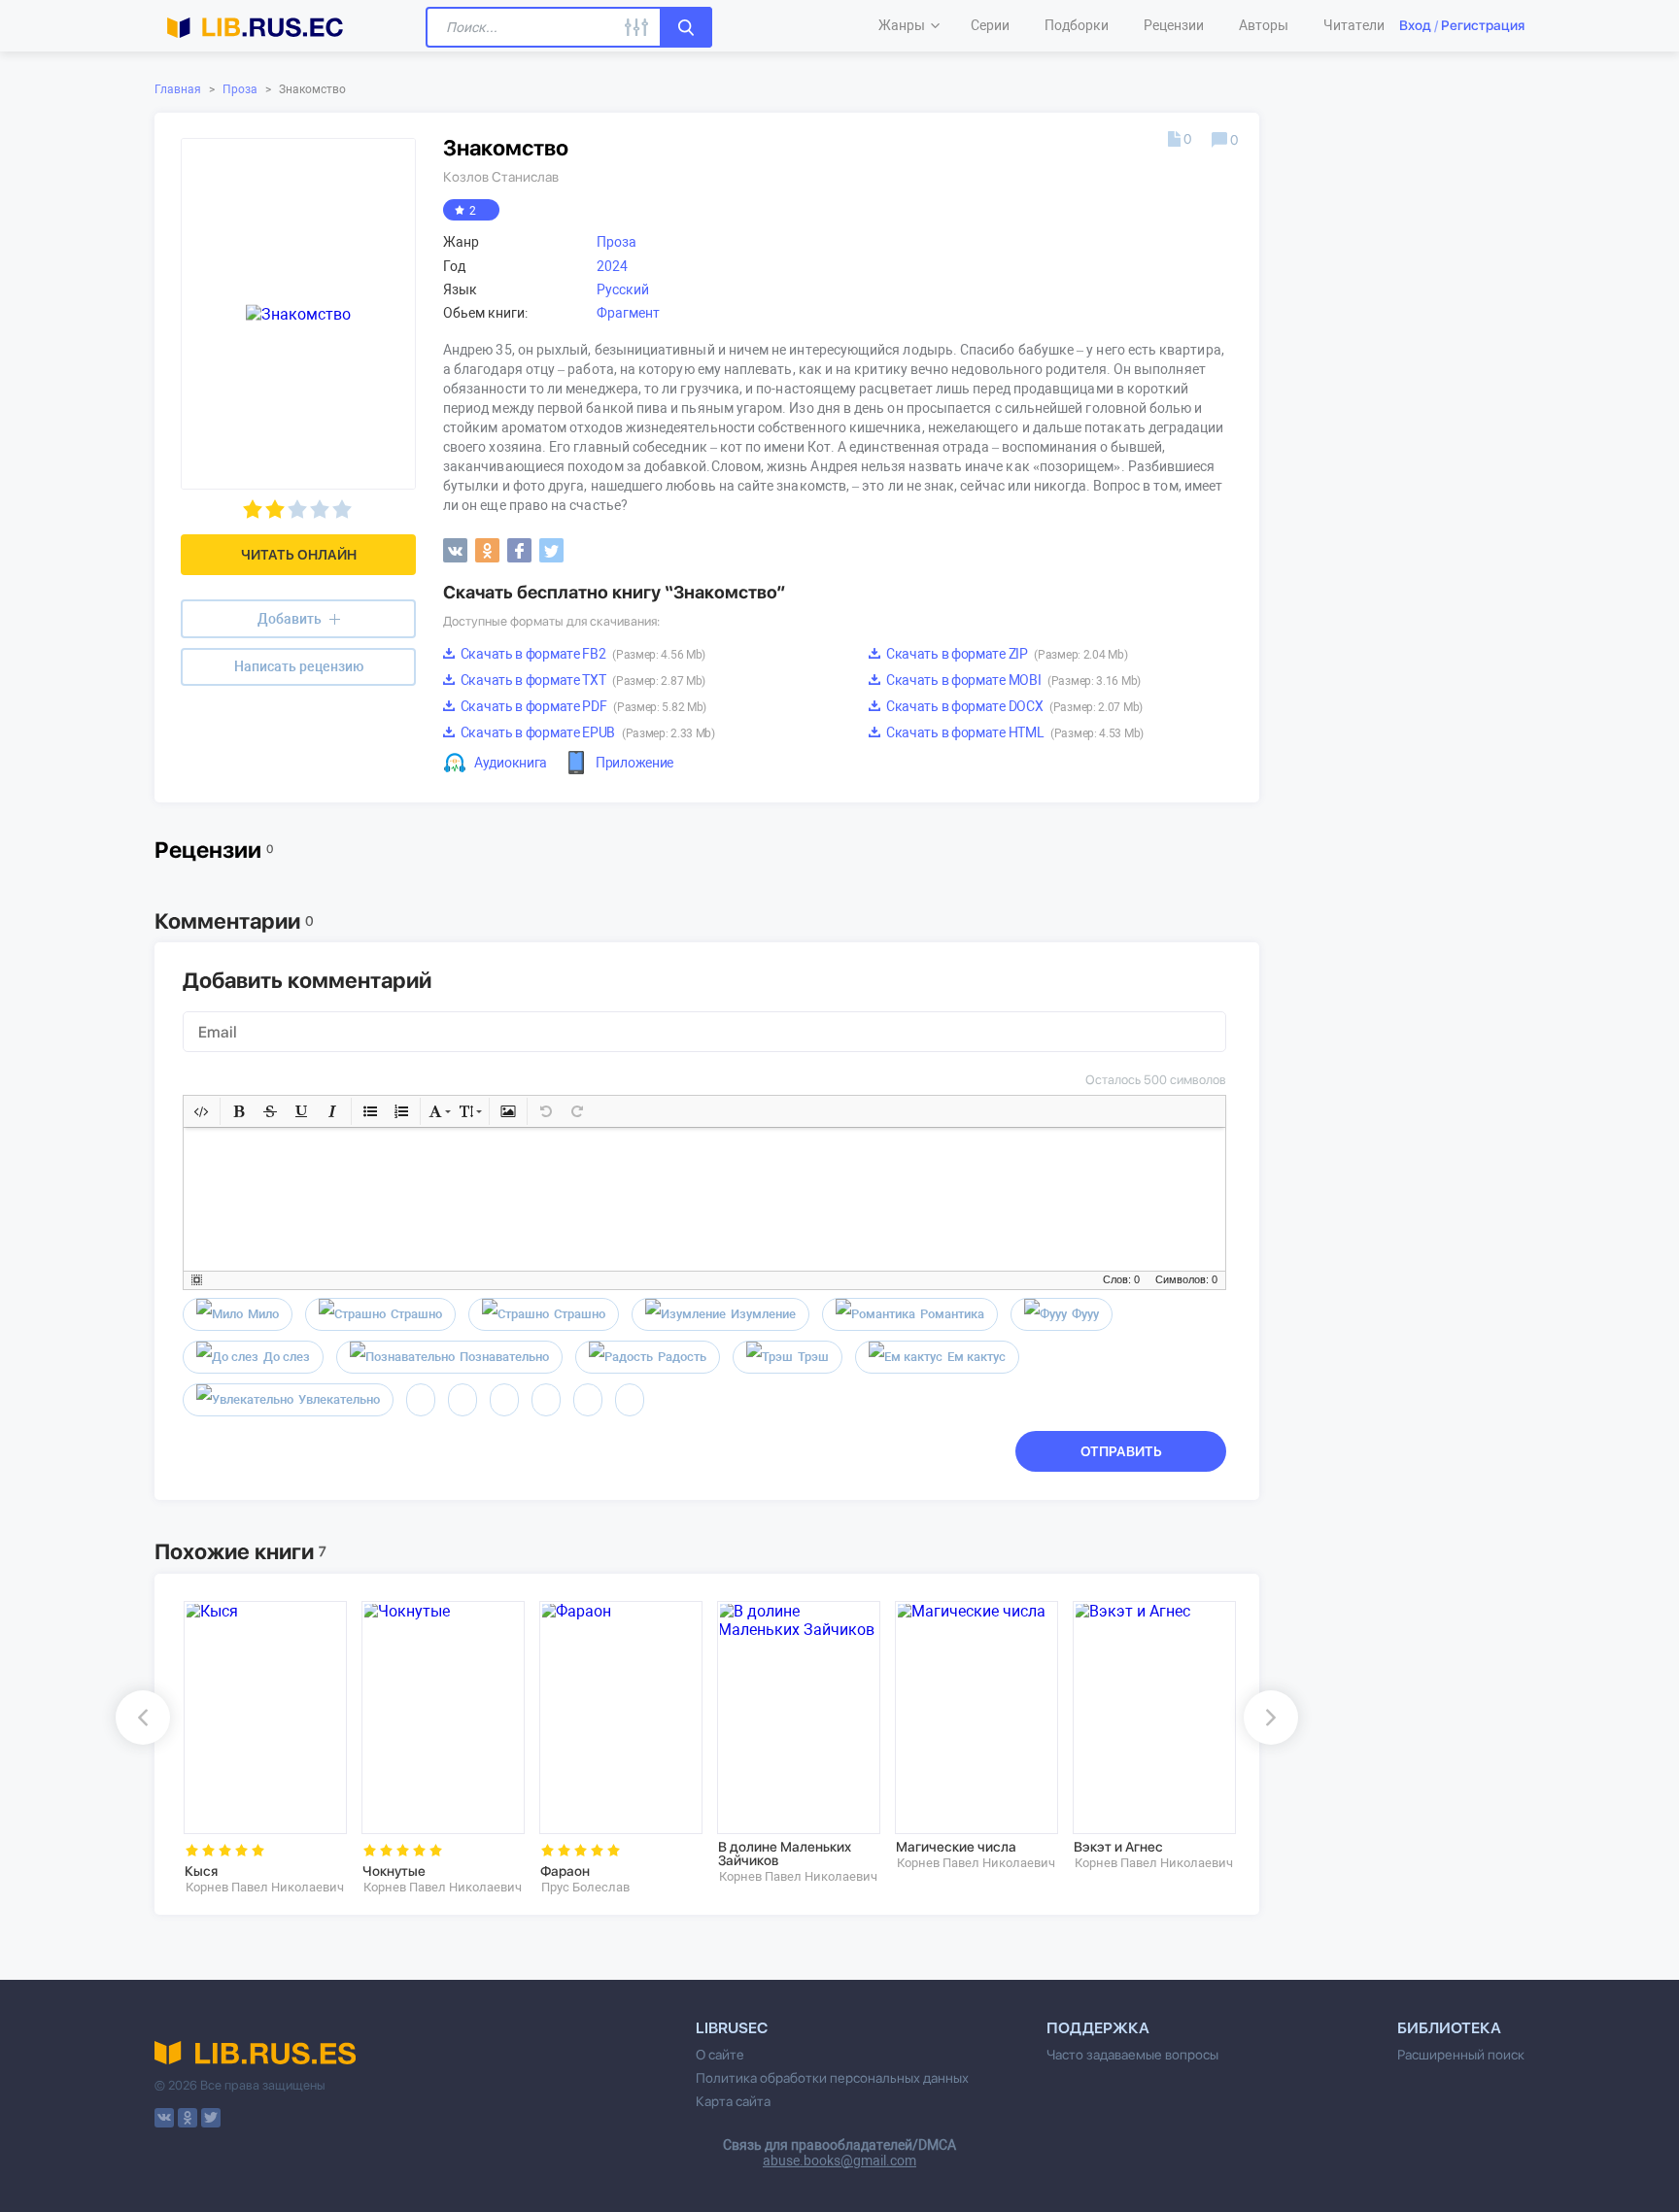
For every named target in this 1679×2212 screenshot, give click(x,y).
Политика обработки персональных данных (832, 2078)
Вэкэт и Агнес (1118, 1847)
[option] (259, 1748)
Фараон (565, 1871)
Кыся (201, 1871)
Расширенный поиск (1461, 2055)
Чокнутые (394, 1871)
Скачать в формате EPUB (586, 732)
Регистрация (1483, 25)
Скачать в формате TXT (582, 680)
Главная (178, 89)
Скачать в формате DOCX (1013, 706)
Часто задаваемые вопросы (1132, 2055)
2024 (612, 266)
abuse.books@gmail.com (839, 2161)
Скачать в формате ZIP (1005, 654)
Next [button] (1271, 1718)
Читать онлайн (299, 555)
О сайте (720, 2055)
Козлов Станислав (501, 177)
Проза (240, 89)
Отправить (1121, 1451)
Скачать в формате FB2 (582, 654)
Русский (623, 289)
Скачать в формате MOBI (1012, 680)
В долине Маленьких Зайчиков (785, 1854)
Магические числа (956, 1847)
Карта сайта (733, 2101)
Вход (1415, 25)
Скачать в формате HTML (1013, 732)
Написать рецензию (299, 666)
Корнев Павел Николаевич (265, 1887)
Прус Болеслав (585, 1887)
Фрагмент (628, 313)
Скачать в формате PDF (582, 706)
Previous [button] (143, 1718)
